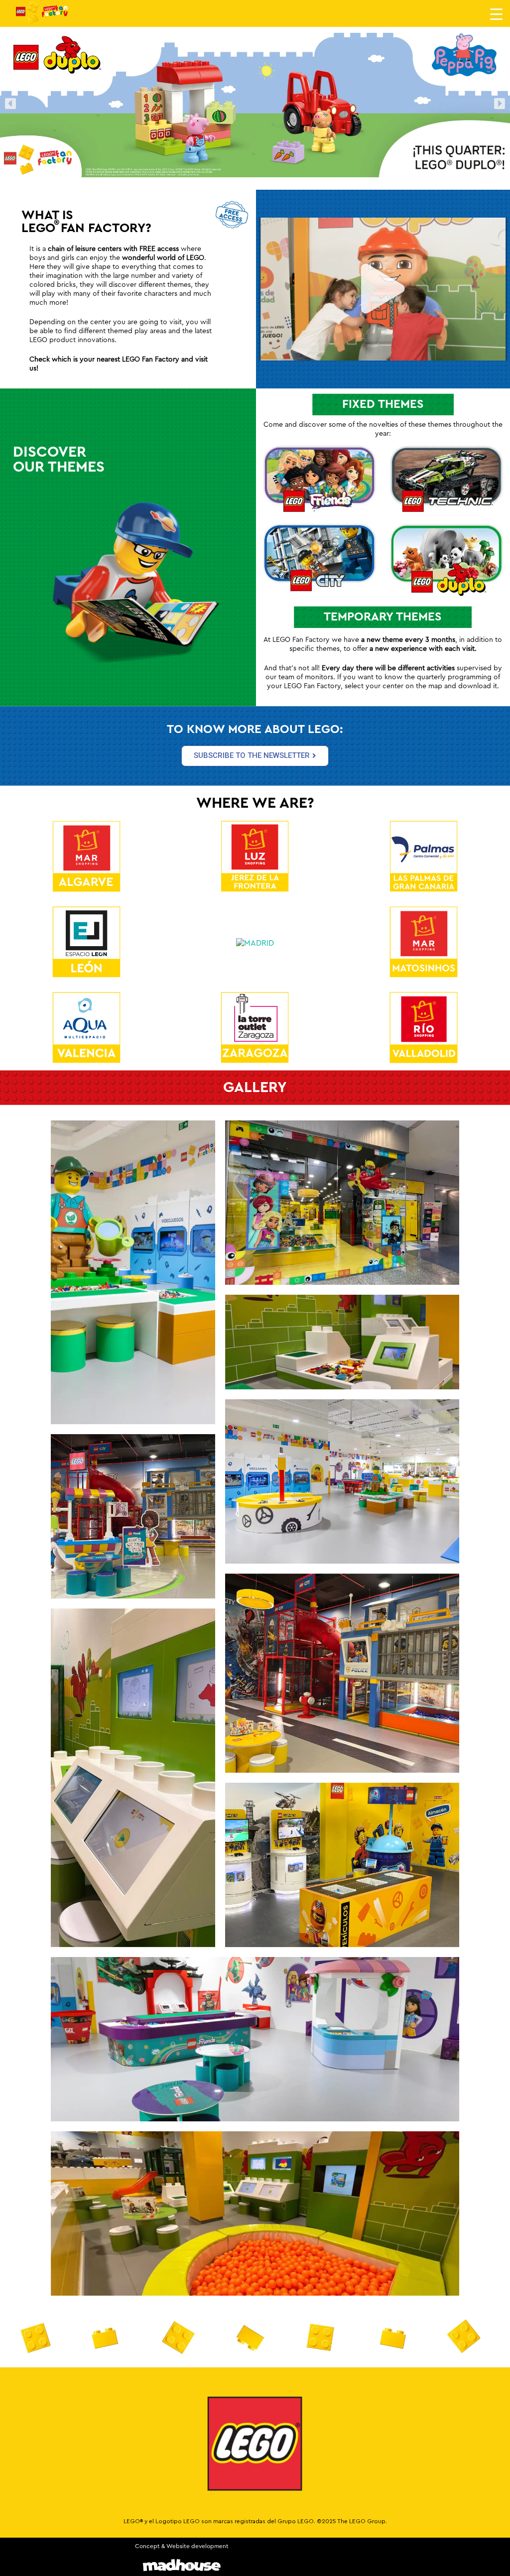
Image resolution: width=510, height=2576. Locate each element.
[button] (10, 103)
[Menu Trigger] (496, 14)
